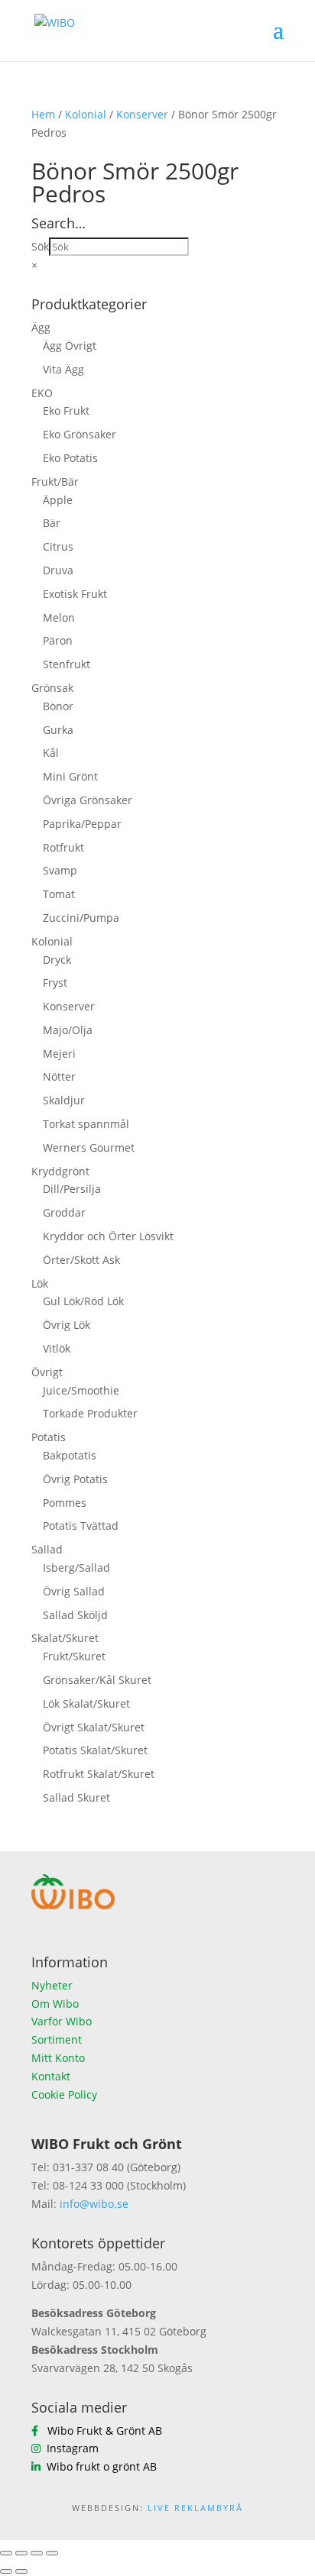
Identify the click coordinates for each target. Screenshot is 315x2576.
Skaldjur (64, 1100)
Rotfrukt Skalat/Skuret (99, 1774)
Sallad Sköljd (75, 1615)
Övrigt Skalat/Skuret (94, 1727)
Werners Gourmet (89, 1147)
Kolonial (86, 114)
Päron (58, 640)
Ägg (41, 327)
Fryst (55, 983)
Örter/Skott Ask (81, 1260)
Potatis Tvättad (81, 1526)
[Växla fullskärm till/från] (21, 2553)
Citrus (58, 546)
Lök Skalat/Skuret (86, 1703)
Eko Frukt (66, 410)
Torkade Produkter (90, 1413)
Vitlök (57, 1348)
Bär (52, 523)
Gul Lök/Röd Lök (83, 1301)
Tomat (59, 894)
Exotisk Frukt (75, 594)
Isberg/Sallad (76, 1568)
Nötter (59, 1076)
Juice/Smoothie (81, 1390)
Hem (43, 114)
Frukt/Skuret (74, 1656)
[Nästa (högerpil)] (21, 2571)
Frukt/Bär (55, 482)
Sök (40, 246)
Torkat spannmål (86, 1124)
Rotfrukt (63, 847)
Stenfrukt (67, 664)
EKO (42, 393)
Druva (58, 570)
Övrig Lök (67, 1325)
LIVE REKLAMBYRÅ (195, 2508)
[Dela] (37, 2553)
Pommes (65, 1503)
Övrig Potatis (75, 1479)
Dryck (57, 960)
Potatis (49, 1437)
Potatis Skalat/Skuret (95, 1750)
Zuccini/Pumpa (81, 918)
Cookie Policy (64, 2094)
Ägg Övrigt (70, 346)
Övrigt (47, 1372)
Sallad (47, 1549)
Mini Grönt (70, 776)
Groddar (64, 1212)
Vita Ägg (63, 369)
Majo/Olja (68, 1030)
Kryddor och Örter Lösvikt (108, 1236)
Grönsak (52, 688)
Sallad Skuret (76, 1797)
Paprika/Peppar (82, 824)
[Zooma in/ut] (6, 2553)
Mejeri (59, 1054)
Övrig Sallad (74, 1591)
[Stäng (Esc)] (52, 2553)
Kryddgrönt (60, 1171)
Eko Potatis (70, 458)
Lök (40, 1283)
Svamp (60, 870)
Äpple (58, 500)
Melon (59, 617)
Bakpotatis (70, 1455)
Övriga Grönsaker (88, 800)
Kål (51, 753)
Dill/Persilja (72, 1189)
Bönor (58, 706)
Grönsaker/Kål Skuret (97, 1680)
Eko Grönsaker (80, 434)
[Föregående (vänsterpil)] (6, 2571)
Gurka (58, 730)
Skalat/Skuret (65, 1638)
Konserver (142, 114)
